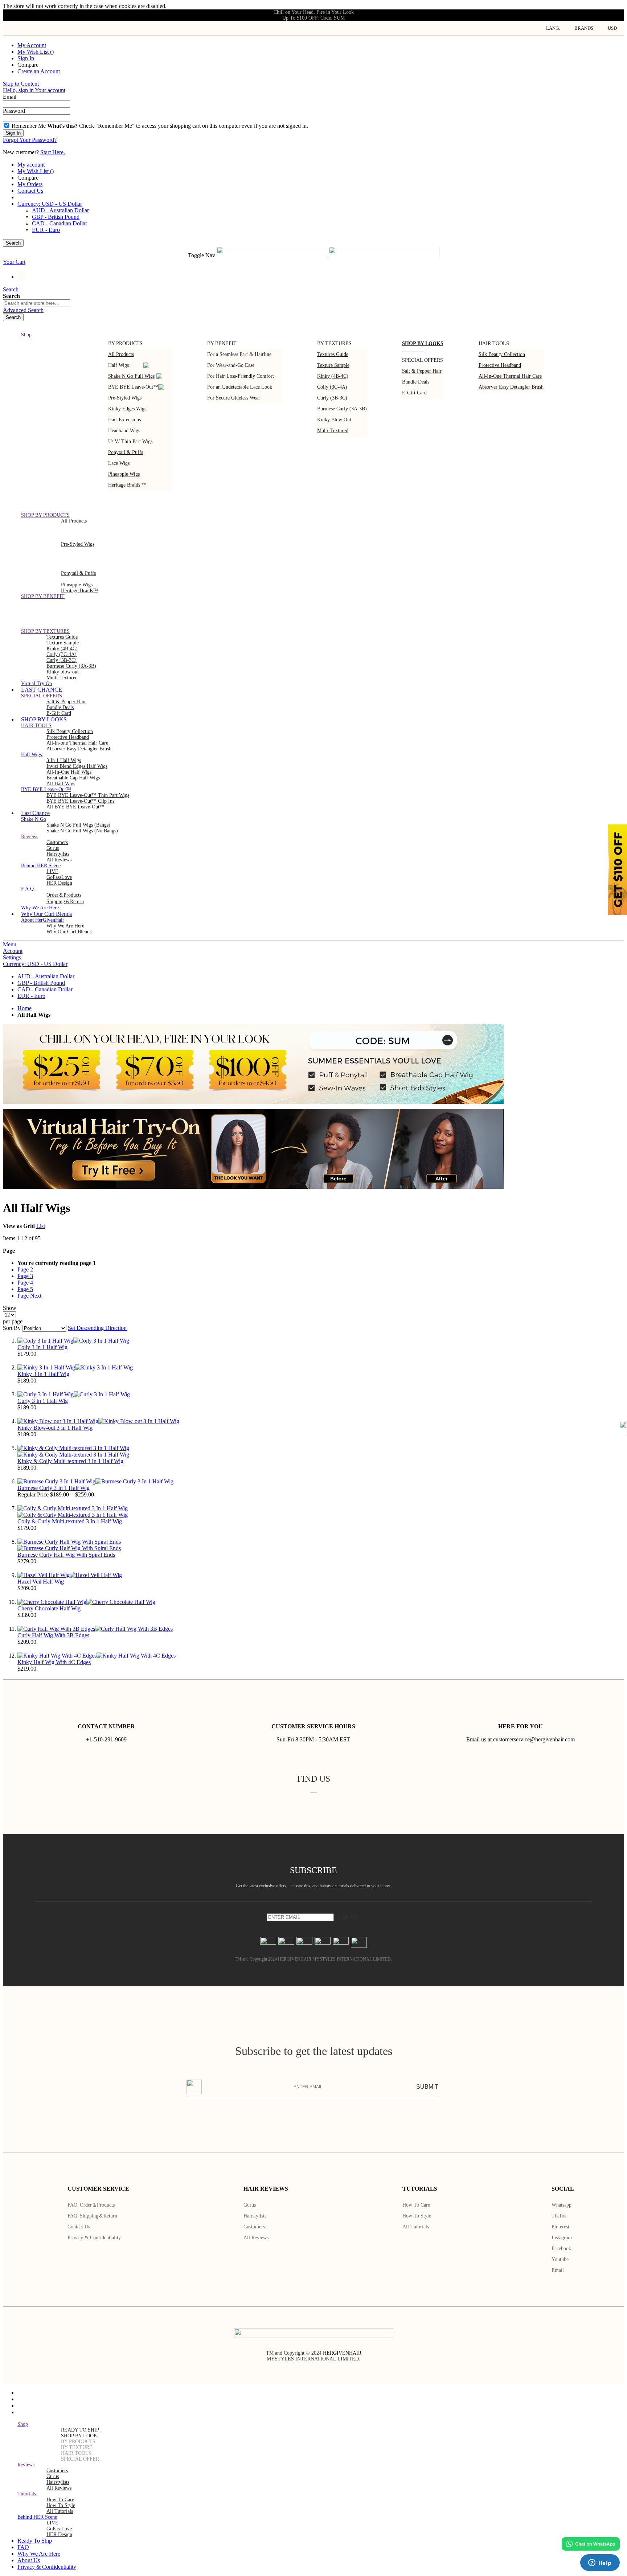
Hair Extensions (124, 420)
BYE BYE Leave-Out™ (133, 387)
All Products (121, 354)
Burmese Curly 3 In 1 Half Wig (54, 1488)
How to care (416, 2205)
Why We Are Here (65, 926)
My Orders (30, 184)
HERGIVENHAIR (342, 2353)
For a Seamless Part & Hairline (239, 354)
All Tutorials (416, 2227)
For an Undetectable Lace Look (240, 387)
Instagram (562, 2238)
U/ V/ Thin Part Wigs (130, 441)
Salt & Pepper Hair (422, 371)
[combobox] (36, 303)
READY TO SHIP (80, 2430)
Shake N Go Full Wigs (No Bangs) (82, 831)
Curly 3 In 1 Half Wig (43, 1401)
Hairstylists (58, 854)
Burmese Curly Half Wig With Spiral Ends (66, 1555)
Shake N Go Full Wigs (131, 376)
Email (558, 2270)
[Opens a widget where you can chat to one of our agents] (600, 2563)
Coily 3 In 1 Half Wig (42, 1347)
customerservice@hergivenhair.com (534, 1739)
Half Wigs (118, 365)
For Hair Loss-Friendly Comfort (241, 376)
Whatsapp (562, 2205)
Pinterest (560, 2227)
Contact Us (30, 191)
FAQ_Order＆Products (91, 2205)
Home (24, 1008)
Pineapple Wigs (124, 474)
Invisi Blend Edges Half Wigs (77, 766)
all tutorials (60, 2511)
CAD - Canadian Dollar (60, 223)
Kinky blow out (334, 420)
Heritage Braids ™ (127, 485)
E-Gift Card (414, 393)
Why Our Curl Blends (69, 932)
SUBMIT (427, 2087)
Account (13, 951)
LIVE (52, 871)
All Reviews (256, 2238)
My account (31, 165)
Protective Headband (500, 365)
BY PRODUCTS (78, 2442)
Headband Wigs (124, 431)
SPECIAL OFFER (80, 2459)
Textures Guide (333, 354)
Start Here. (53, 152)
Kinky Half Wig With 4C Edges (54, 1662)
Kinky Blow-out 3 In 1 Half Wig (55, 1428)
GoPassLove (59, 877)
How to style (417, 2216)
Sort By (12, 1328)
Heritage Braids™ (79, 591)
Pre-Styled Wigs (125, 398)
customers (57, 842)
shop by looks (423, 343)
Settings (12, 957)
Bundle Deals (416, 382)
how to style (61, 2505)
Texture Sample (63, 643)
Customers (254, 2227)
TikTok (559, 2216)
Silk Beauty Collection (502, 354)
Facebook (561, 2249)
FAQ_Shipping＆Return (92, 2216)
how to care (60, 2500)
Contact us (79, 2227)
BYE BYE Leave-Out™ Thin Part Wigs (88, 795)
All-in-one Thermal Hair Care (510, 376)
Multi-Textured (333, 431)
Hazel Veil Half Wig (41, 1582)
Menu (10, 944)
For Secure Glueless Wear (234, 398)
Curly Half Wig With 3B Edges (53, 1635)
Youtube (560, 2259)
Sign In (26, 58)
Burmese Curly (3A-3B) (342, 409)
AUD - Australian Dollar (60, 210)
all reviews (59, 2488)
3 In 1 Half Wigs (64, 760)
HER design (59, 883)
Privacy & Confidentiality (94, 2238)
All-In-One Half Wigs (69, 772)
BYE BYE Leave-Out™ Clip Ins (80, 801)
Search (13, 243)
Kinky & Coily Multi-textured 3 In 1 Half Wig (70, 1461)
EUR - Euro (46, 230)
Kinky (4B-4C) (333, 376)
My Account (32, 45)
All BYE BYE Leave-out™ (75, 807)
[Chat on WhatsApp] (591, 2544)
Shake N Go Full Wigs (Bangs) (78, 825)
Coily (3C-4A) (332, 387)
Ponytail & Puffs (126, 452)
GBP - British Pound (56, 217)
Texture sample (333, 365)
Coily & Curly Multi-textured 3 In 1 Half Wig (70, 1521)
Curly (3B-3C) (332, 398)
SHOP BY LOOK (79, 2436)
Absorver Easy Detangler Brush (511, 387)
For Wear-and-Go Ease (231, 365)
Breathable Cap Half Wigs (73, 778)
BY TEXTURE (77, 2447)
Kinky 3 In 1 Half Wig (43, 1374)
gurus (53, 848)
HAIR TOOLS (76, 2453)
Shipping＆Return (65, 902)
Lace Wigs (119, 463)
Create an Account (39, 71)
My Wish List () (36, 52)
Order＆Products (64, 895)
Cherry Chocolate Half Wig (49, 1608)
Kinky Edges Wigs (127, 409)
